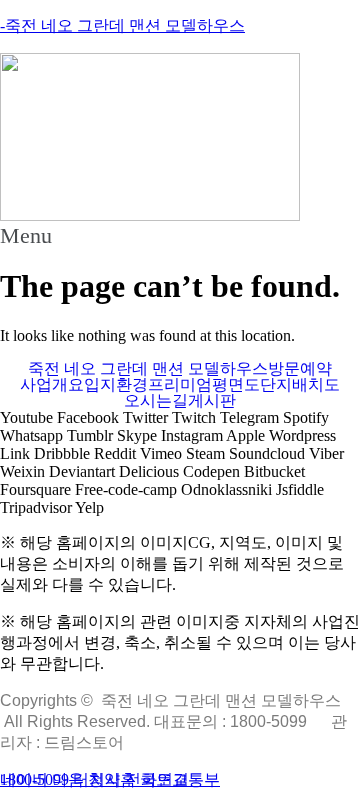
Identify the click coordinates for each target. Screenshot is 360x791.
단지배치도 (300, 385)
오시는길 (156, 401)
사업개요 (52, 385)
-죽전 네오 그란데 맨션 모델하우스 (122, 25)
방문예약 (300, 369)
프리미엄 (180, 385)
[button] (180, 236)
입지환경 (116, 385)
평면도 (236, 385)
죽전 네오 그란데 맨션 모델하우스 (148, 369)
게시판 (212, 401)
